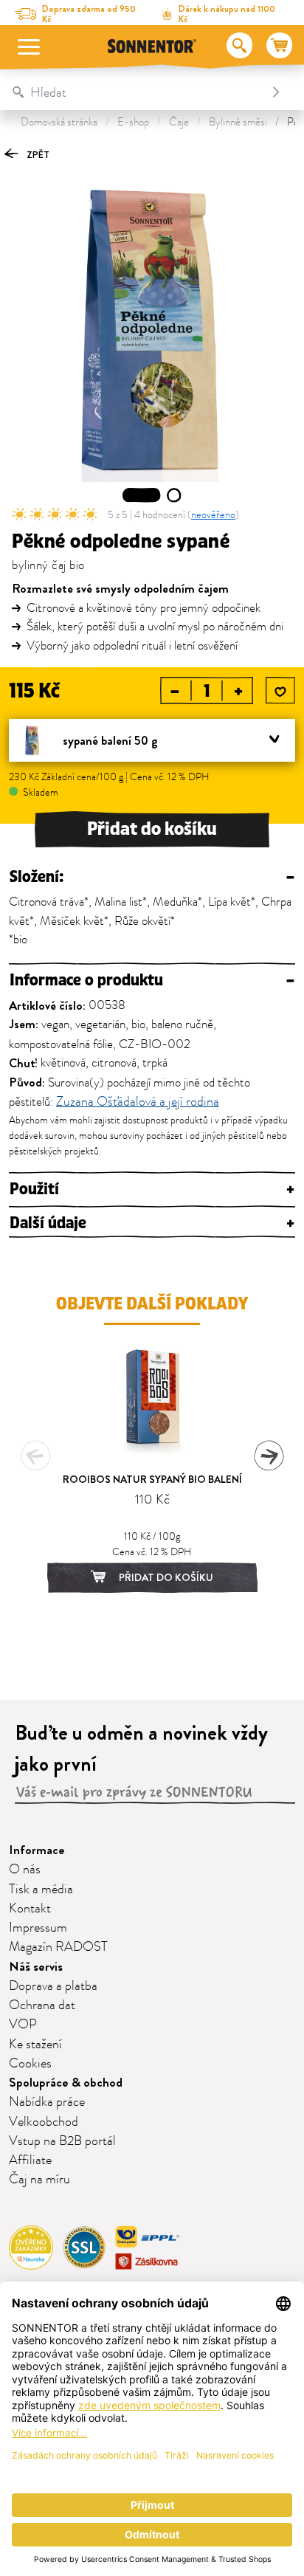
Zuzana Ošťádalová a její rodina (138, 1103)
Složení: (152, 877)
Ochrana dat (42, 2005)
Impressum (38, 1928)
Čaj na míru (39, 2180)
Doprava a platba (53, 1986)
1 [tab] (142, 495)
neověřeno (213, 515)
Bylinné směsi (238, 122)
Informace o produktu (152, 981)
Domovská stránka (59, 122)
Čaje (179, 122)
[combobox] (137, 92)
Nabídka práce (47, 2102)
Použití (152, 1189)
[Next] (269, 1456)
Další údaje (152, 1223)
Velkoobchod (44, 2122)
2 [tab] (175, 495)
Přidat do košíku (152, 829)
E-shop (133, 122)
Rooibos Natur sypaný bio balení (152, 1479)
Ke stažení (35, 2045)
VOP (23, 2025)
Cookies (30, 2064)
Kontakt (30, 1909)
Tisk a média (41, 1890)
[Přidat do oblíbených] (280, 692)
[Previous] (35, 1456)
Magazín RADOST (58, 1947)
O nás (25, 1870)
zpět (37, 155)
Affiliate (30, 2160)
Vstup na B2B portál (62, 2141)
